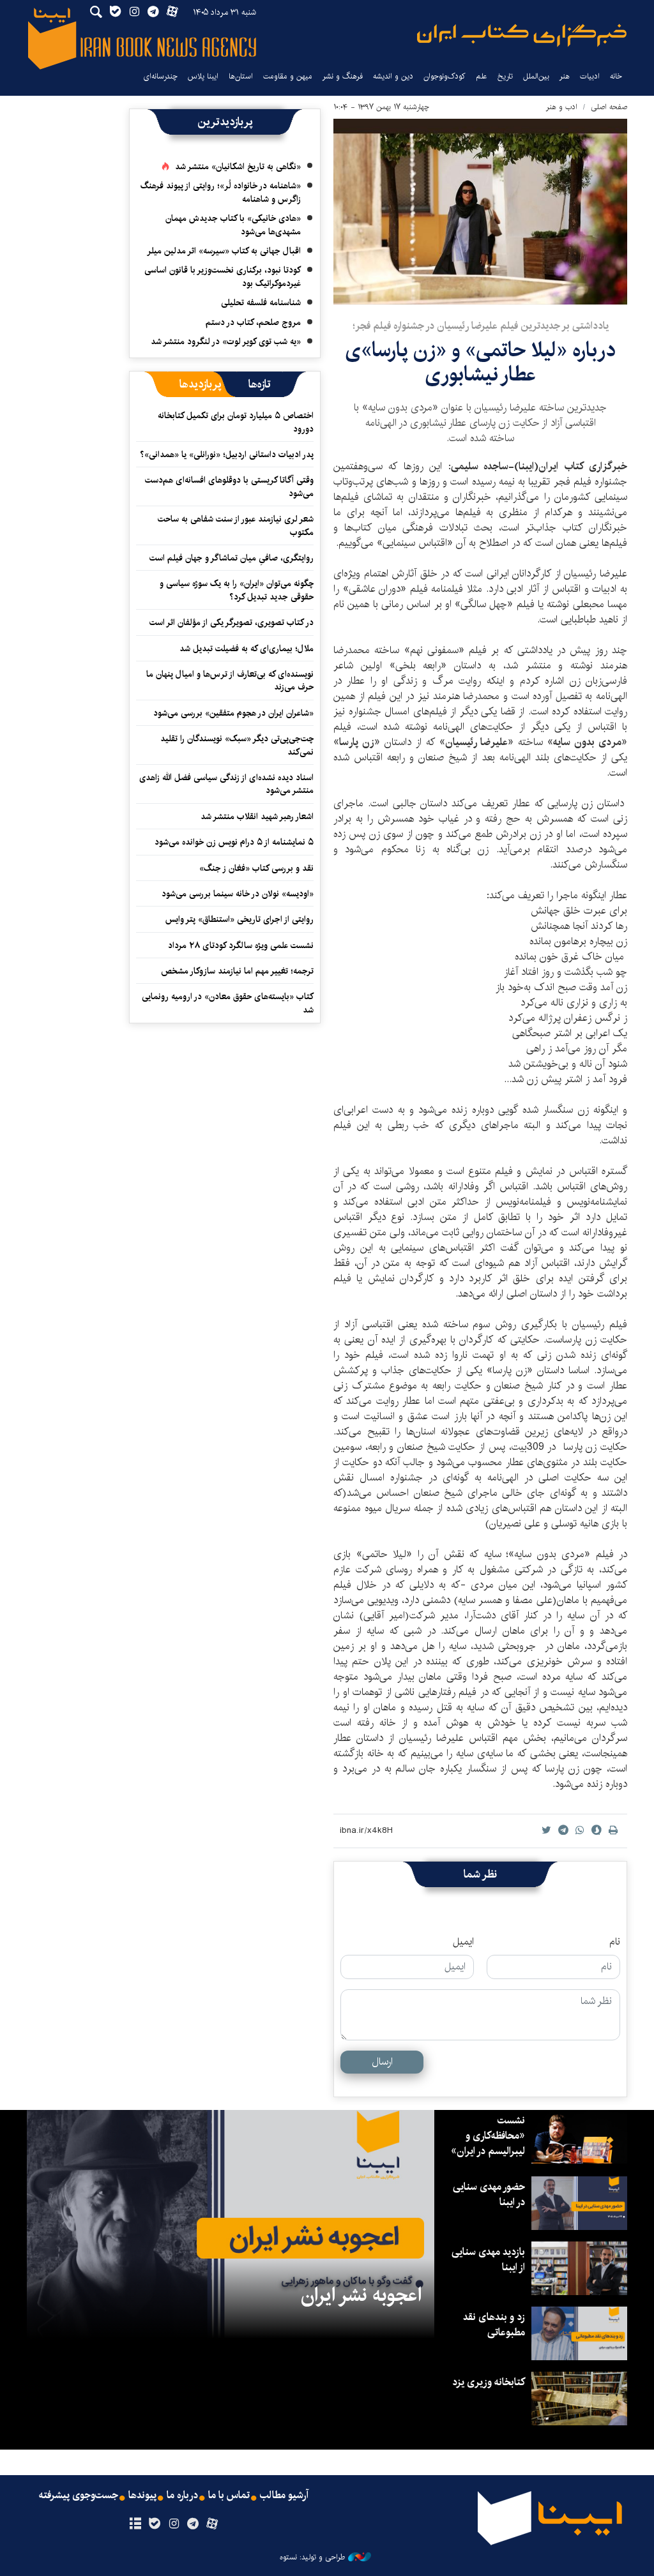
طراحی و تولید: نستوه (312, 2557)
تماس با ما (229, 2496)
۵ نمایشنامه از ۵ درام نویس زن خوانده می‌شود (233, 842)
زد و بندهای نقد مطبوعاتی (494, 2325)
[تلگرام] (193, 2524)
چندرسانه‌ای (160, 76)
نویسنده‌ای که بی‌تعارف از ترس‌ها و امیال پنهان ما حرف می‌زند (230, 681)
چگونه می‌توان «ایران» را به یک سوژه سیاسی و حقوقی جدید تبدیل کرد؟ (237, 590)
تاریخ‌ (505, 76)
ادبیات (590, 76)
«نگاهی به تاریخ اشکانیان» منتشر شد (238, 167)
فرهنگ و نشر (343, 76)
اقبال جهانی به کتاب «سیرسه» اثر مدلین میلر (224, 251)
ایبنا (522, 35)
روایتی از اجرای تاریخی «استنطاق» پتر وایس (240, 919)
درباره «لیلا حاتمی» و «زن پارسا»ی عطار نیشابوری (480, 362)
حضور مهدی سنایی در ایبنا (489, 2195)
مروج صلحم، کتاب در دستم (253, 322)
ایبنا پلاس (203, 76)
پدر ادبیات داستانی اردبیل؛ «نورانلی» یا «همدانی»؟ (227, 455)
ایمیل (463, 1942)
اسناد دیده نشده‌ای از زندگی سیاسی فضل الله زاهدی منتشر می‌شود (226, 784)
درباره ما (182, 2496)
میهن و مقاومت (288, 76)
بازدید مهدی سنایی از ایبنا (488, 2260)
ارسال (382, 2062)
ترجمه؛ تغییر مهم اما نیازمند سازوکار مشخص (237, 971)
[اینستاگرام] (173, 2524)
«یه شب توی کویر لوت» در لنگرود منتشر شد (226, 342)
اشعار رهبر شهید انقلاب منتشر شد (257, 817)
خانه (616, 76)
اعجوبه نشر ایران (361, 2295)
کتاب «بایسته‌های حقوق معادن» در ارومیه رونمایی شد (228, 1003)
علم (482, 76)
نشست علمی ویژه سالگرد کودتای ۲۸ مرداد (241, 945)
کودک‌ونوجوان (445, 76)
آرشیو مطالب (284, 2496)
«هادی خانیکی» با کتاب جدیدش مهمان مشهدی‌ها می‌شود (233, 225)
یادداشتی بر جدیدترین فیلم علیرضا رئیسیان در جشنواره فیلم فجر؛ (481, 326)
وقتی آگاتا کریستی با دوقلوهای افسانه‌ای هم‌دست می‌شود (229, 486)
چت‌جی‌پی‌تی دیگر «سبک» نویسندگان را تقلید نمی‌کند (237, 745)
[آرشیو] (135, 2524)
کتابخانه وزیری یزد (489, 2382)
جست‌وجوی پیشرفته (79, 2496)
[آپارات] (212, 2524)
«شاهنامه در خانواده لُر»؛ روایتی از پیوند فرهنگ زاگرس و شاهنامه (221, 192)
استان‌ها (241, 76)
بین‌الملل (536, 76)
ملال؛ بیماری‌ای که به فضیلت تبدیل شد (247, 649)
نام (615, 1942)
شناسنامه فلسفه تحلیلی (261, 303)
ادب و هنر (562, 107)
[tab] (260, 384)
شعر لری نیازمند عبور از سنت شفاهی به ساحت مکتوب (236, 525)
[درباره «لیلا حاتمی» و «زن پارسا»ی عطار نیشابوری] (480, 212)
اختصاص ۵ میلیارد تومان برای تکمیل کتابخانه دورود (236, 422)
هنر (565, 76)
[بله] (154, 2524)
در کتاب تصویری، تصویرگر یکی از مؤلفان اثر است (232, 622)
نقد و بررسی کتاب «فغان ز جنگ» (256, 868)
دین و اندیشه (393, 76)
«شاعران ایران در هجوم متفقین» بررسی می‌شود (233, 713)
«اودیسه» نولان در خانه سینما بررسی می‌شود (238, 894)
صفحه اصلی (609, 107)
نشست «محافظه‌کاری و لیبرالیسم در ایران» (488, 2136)
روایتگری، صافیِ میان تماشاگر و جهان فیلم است (232, 558)
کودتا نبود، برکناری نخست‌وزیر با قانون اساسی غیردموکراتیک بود (223, 276)
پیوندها (142, 2496)
